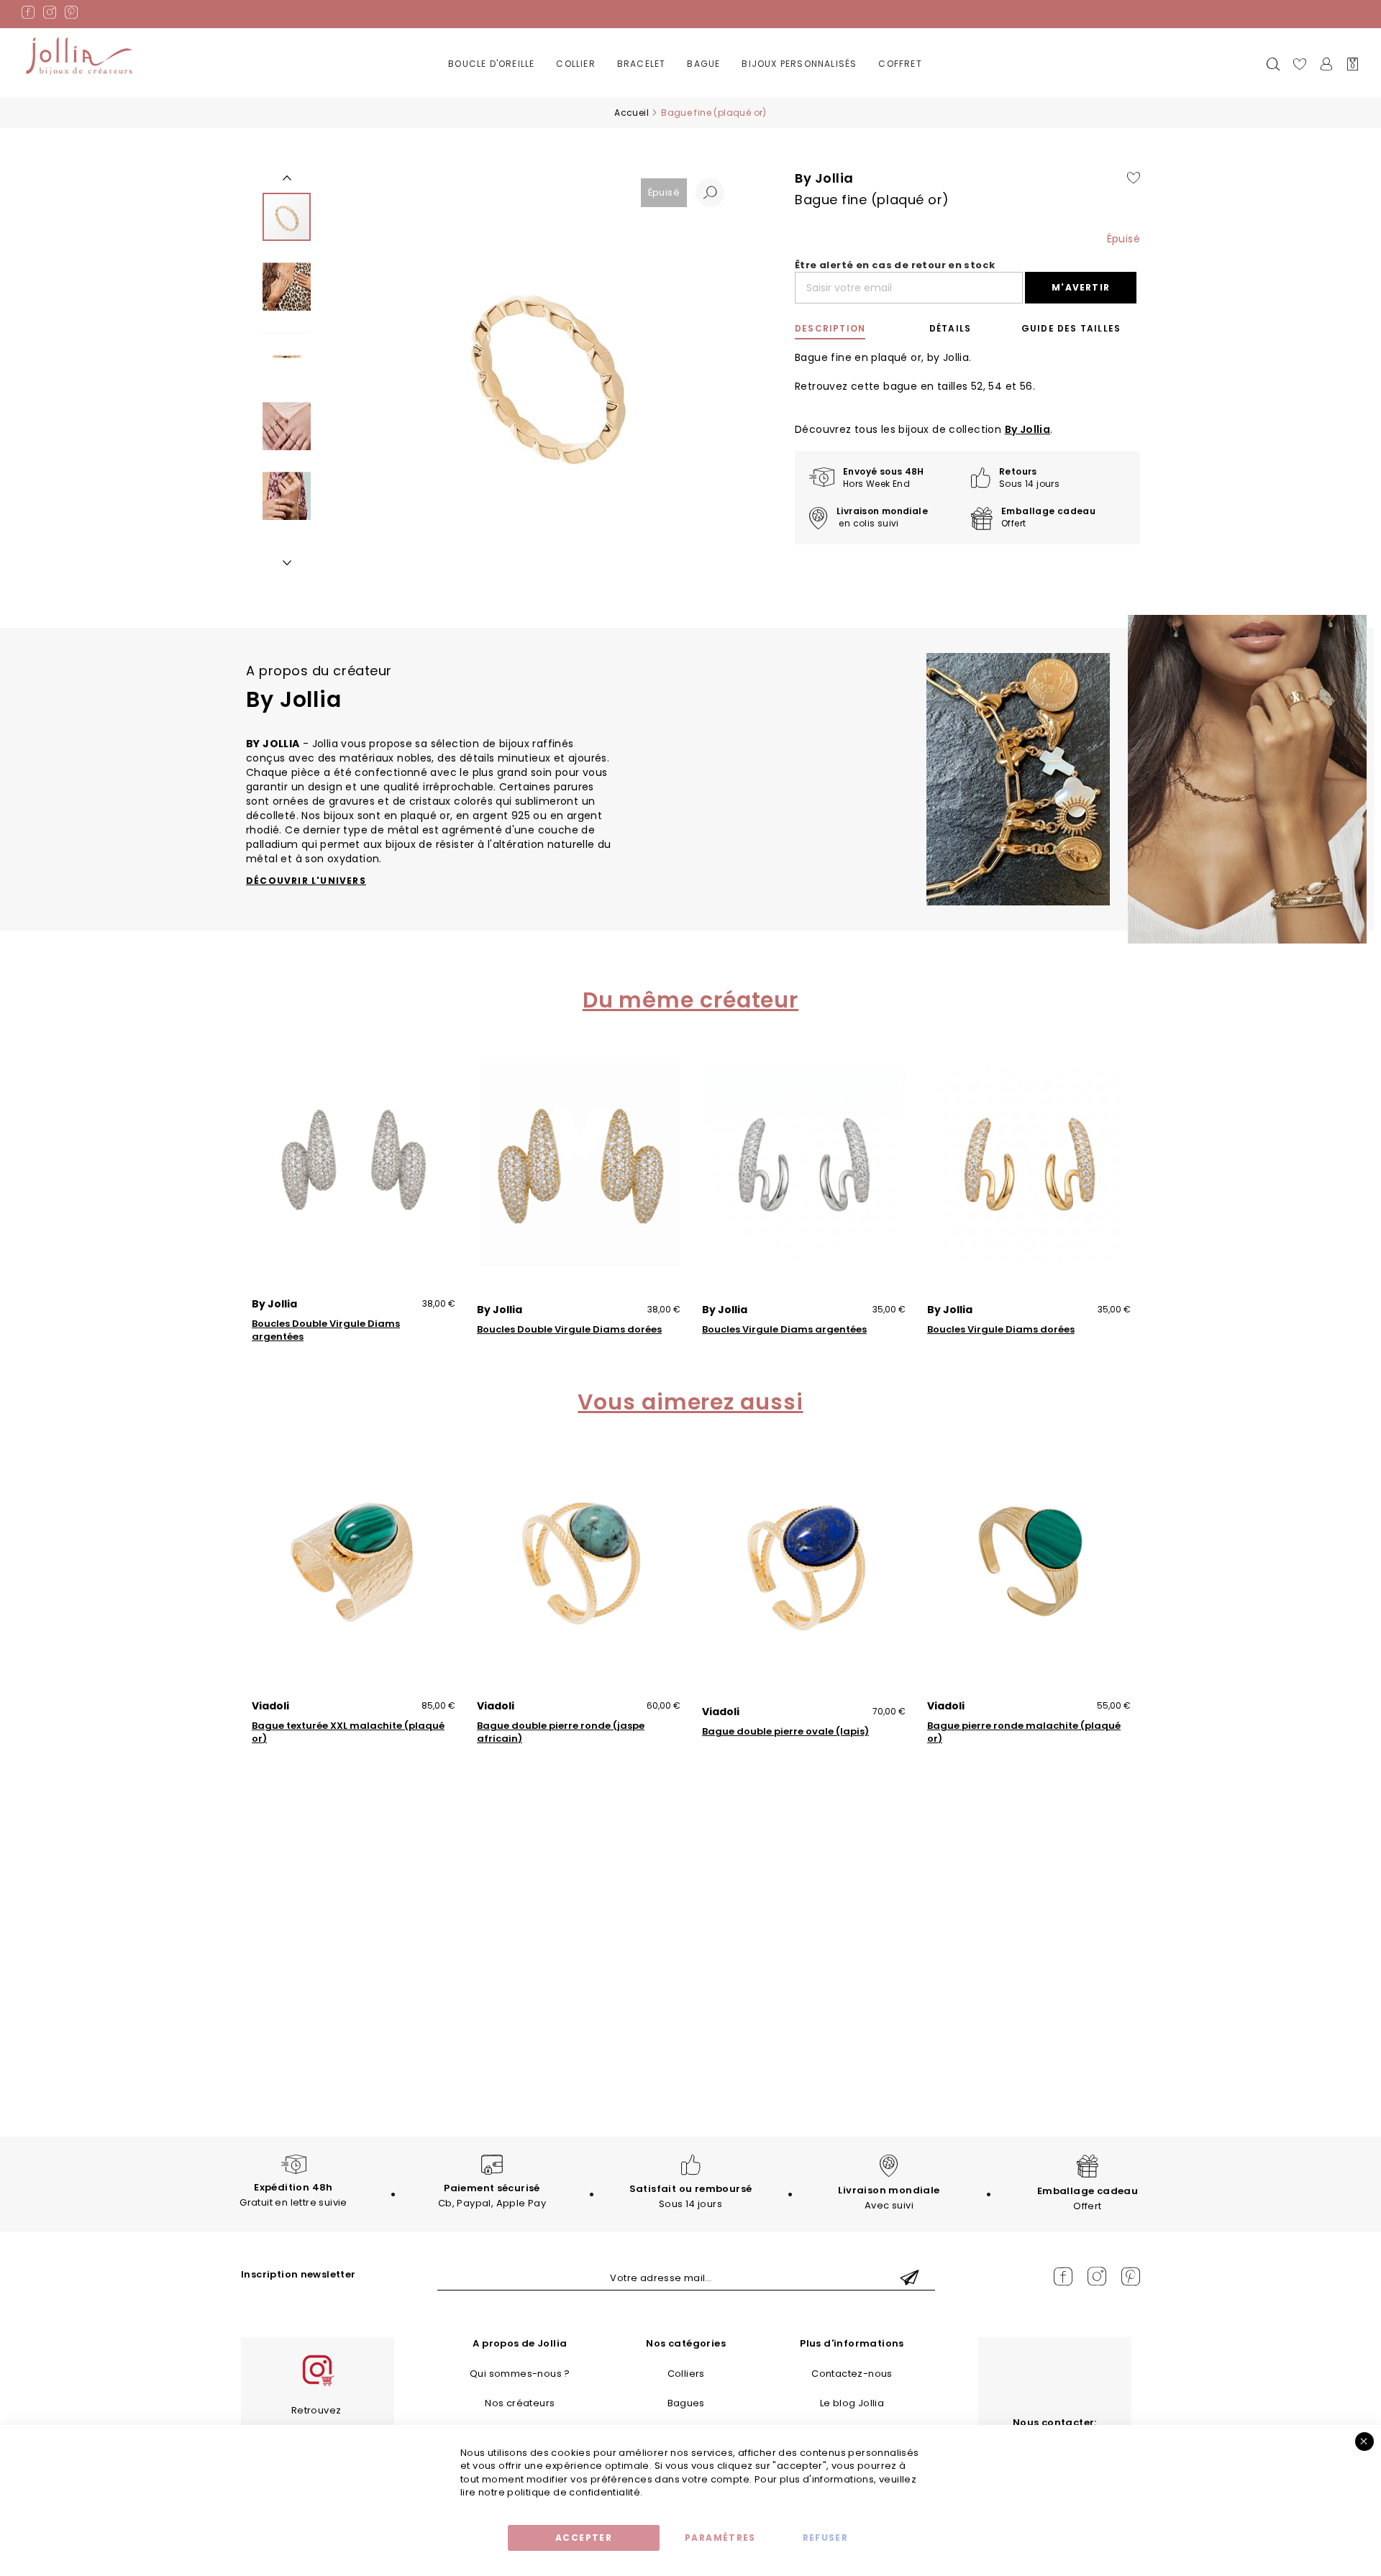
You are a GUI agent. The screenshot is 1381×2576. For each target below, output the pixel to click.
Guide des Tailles (1071, 328)
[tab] (847, 329)
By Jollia (1028, 429)
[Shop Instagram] (317, 2384)
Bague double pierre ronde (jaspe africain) (561, 1732)
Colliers (686, 2374)
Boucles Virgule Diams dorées (1001, 1330)
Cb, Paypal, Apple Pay (492, 2196)
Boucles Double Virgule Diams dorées (569, 1330)
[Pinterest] (71, 15)
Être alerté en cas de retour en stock (895, 265)
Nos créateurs (520, 2403)
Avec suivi (889, 2198)
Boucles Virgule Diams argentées (784, 1330)
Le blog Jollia (852, 2403)
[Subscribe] (910, 2279)
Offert (1088, 2198)
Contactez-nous (852, 2374)
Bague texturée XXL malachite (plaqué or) (348, 1732)
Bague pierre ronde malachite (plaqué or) (1024, 1732)
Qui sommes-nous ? (520, 2374)
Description (830, 328)
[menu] (690, 75)
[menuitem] (491, 64)
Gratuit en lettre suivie (293, 2195)
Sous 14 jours (691, 2196)
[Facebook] (28, 15)
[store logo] (79, 57)
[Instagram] (50, 15)
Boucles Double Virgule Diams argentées (326, 1330)
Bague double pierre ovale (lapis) (785, 1732)
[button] (710, 193)
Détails (950, 328)
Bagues (686, 2403)
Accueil (632, 113)
